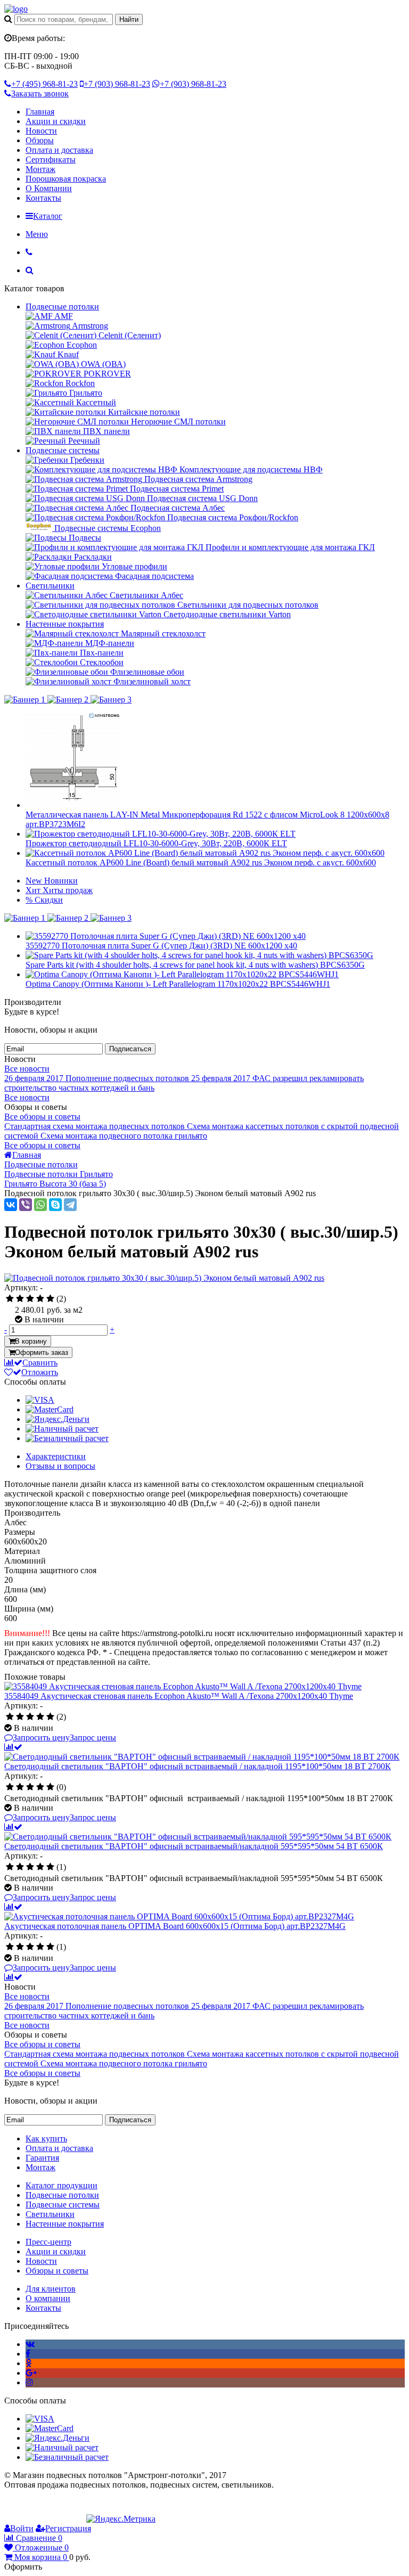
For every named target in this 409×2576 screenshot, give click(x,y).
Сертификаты (51, 160)
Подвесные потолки (62, 306)
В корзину (31, 1341)
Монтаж (40, 169)
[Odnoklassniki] (28, 2363)
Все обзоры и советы (42, 1117)
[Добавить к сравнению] (13, 1747)
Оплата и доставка (59, 150)
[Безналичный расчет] (67, 1438)
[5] (50, 1299)
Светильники (50, 586)
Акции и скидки (56, 121)
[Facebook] (28, 2354)
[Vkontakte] (30, 2344)
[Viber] (26, 1205)
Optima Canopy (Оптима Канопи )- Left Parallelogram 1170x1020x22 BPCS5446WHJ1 (178, 984)
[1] (10, 1299)
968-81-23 (44, 84)
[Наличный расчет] (62, 1429)
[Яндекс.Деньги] (58, 1419)
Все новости (27, 1069)
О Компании (49, 188)
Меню (37, 234)
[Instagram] (29, 2382)
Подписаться (130, 1049)
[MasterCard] (50, 1409)
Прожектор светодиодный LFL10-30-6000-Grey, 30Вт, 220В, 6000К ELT (156, 843)
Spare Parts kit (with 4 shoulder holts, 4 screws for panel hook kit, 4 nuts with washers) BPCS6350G (195, 965)
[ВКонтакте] (11, 1205)
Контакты (43, 198)
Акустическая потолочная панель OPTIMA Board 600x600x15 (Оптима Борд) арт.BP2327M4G (175, 1926)
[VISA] (40, 1400)
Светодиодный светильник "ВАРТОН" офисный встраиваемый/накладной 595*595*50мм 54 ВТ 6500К (194, 1846)
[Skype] (55, 1205)
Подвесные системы (63, 450)
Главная (40, 112)
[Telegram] (70, 1205)
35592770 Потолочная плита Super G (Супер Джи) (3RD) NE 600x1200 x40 (161, 946)
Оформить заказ (42, 1352)
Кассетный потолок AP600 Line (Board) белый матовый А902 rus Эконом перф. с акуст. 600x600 (201, 862)
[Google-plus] (31, 2373)
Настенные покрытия (65, 624)
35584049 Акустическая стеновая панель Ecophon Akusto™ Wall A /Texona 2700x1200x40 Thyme (179, 1696)
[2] (20, 1299)
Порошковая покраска (66, 179)
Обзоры (40, 140)
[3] (30, 1299)
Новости (41, 131)
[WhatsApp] (40, 1205)
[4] (40, 1299)
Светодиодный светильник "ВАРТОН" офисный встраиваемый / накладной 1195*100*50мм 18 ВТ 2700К (198, 1766)
